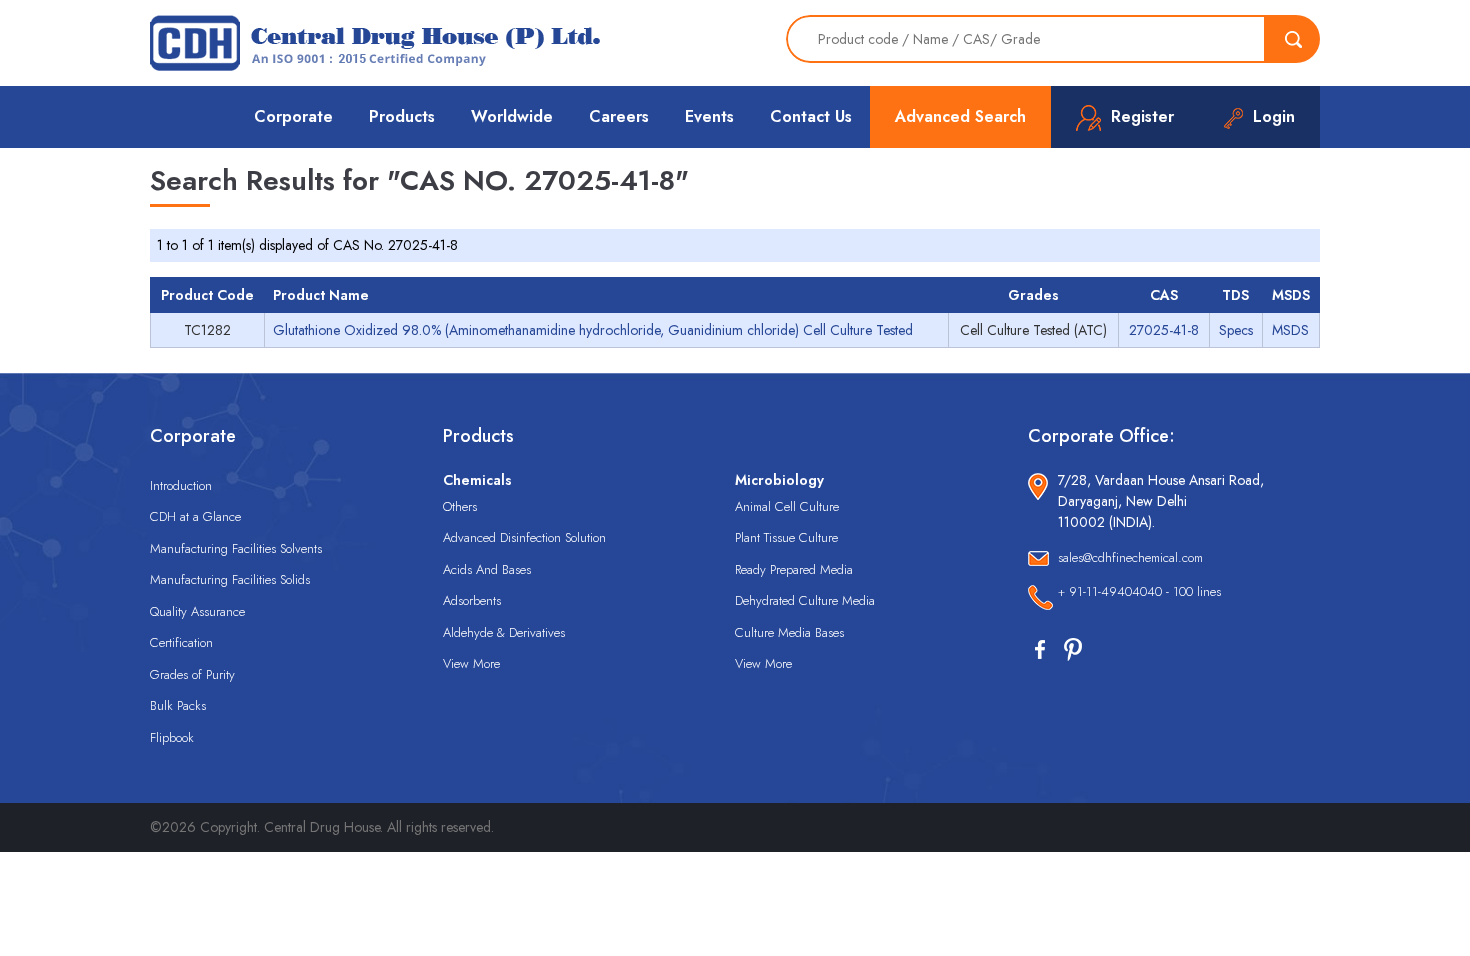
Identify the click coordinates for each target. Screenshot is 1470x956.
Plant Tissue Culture (786, 537)
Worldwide (512, 116)
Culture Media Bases (789, 632)
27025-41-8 (1164, 330)
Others (460, 506)
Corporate (293, 116)
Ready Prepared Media (794, 569)
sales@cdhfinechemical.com (1130, 557)
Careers (619, 116)
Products (402, 116)
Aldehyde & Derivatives (504, 632)
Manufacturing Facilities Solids (230, 579)
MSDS (1290, 330)
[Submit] (1293, 39)
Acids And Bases (487, 569)
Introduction (181, 485)
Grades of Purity (192, 674)
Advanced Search (960, 116)
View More (471, 663)
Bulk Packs (178, 705)
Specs (1236, 330)
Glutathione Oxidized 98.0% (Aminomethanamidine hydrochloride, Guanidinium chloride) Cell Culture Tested (593, 330)
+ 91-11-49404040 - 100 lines (1139, 591)
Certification (181, 642)
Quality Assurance (197, 611)
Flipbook (172, 737)
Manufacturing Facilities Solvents (236, 548)
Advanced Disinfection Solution (524, 537)
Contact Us (811, 116)
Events (709, 116)
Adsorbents (472, 600)
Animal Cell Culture (787, 506)
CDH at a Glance (195, 516)
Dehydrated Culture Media (805, 600)
